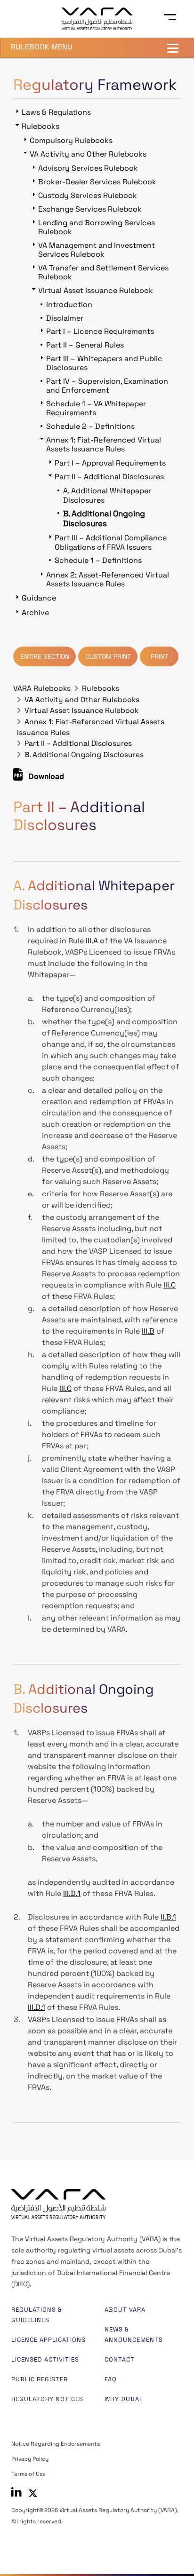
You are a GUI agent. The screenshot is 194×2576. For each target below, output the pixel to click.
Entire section (45, 656)
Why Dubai (123, 2399)
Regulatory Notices (47, 2399)
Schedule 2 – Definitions (90, 426)
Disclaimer (65, 318)
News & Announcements (134, 2335)
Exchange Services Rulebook (90, 209)
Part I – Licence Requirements (100, 331)
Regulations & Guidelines (37, 2315)
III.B (148, 1331)
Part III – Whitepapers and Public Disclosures (104, 363)
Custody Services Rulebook (88, 195)
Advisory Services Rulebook (88, 168)
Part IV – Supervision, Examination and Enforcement (107, 386)
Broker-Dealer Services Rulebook (97, 182)
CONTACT (120, 2359)
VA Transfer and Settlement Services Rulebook (103, 272)
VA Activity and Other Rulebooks (82, 700)
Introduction (69, 304)
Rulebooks (101, 688)
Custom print (108, 656)
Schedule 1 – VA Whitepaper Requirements (96, 408)
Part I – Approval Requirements (110, 463)
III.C (170, 1285)
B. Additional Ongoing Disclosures (84, 755)
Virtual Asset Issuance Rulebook (81, 711)
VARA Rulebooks (42, 688)
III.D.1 (72, 1893)
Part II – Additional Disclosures (78, 743)
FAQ (111, 2379)
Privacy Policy (30, 2459)
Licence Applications (48, 2340)
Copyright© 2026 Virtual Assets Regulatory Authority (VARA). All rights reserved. (95, 2516)
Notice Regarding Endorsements (56, 2444)
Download (45, 778)
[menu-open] (173, 17)
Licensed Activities (45, 2359)
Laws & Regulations (56, 112)
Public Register (40, 2379)
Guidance (39, 598)
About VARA (125, 2310)
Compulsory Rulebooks (71, 140)
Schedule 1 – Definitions (98, 560)
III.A (92, 941)
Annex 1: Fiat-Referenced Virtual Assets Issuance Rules (104, 444)
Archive (35, 612)
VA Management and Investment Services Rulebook (97, 250)
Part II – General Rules (85, 345)
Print (159, 656)
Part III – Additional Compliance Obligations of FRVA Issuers (111, 542)
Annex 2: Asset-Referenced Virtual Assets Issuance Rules (108, 579)
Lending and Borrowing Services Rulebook (97, 227)
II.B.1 (168, 1917)
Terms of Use (28, 2474)
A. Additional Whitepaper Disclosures (107, 495)
